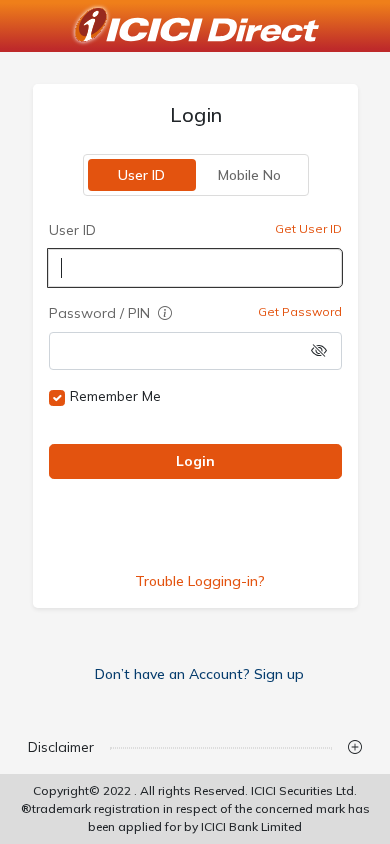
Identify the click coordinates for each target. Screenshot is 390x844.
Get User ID (308, 228)
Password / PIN (101, 313)
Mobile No (249, 175)
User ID (141, 175)
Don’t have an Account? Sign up (199, 674)
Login (195, 461)
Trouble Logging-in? (199, 581)
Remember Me (115, 396)
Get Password (300, 311)
